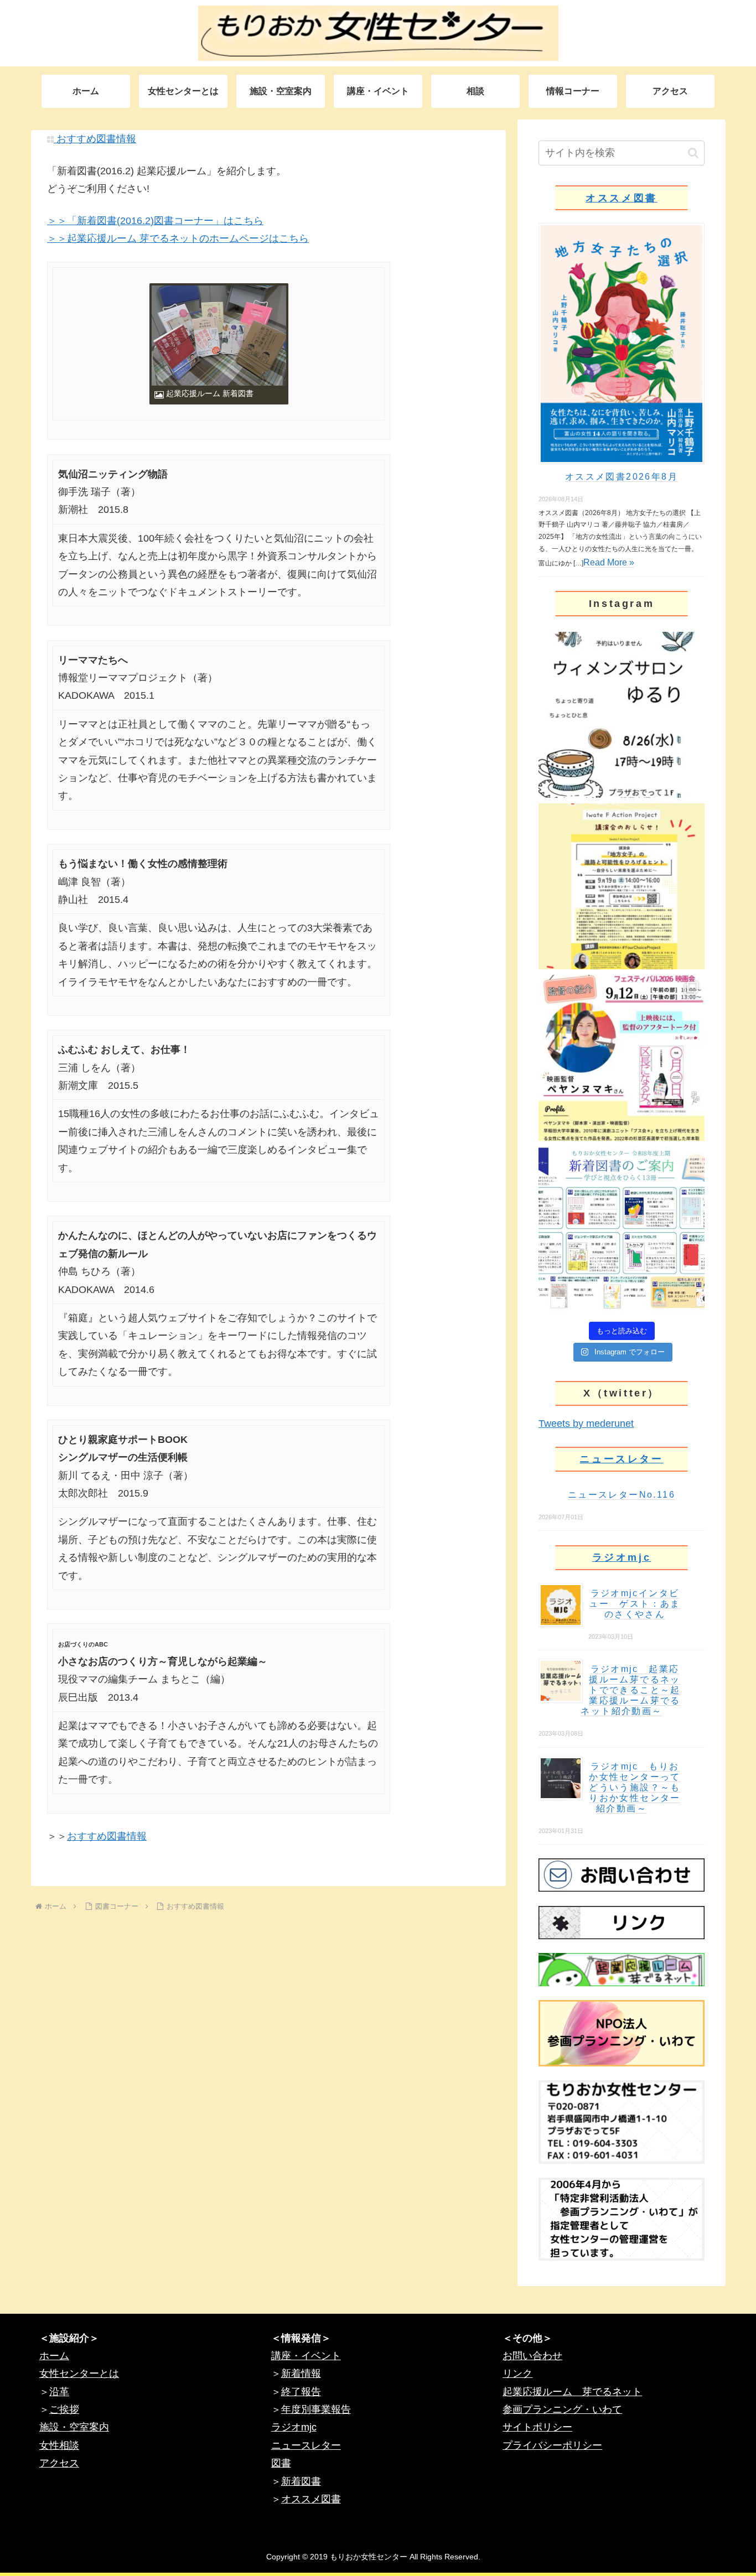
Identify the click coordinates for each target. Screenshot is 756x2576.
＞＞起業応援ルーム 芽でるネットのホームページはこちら (178, 238)
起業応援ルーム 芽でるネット (572, 2392)
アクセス (59, 2463)
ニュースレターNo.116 (622, 1495)
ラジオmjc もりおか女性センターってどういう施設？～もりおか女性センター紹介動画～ (635, 1787)
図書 (281, 2463)
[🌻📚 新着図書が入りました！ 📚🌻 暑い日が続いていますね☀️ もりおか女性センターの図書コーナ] (622, 1229)
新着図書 (301, 2481)
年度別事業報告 (316, 2409)
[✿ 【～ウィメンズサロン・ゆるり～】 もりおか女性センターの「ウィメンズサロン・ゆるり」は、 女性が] (622, 715)
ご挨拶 (64, 2409)
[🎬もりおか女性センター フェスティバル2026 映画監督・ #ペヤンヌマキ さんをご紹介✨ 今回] (622, 1058)
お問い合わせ (532, 2356)
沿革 (59, 2392)
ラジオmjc (622, 1557)
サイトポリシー (537, 2427)
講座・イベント (306, 2356)
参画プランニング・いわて (562, 2409)
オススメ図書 (622, 198)
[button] (693, 153)
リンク (517, 2374)
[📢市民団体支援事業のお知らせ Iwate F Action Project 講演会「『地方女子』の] (622, 886)
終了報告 (301, 2392)
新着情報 (301, 2374)
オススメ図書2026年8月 (622, 477)
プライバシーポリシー (552, 2445)
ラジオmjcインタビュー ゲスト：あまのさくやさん (635, 1604)
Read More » (609, 562)
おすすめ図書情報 (95, 139)
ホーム (54, 2356)
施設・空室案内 (74, 2427)
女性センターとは (79, 2374)
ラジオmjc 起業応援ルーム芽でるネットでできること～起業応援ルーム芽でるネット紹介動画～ (630, 1690)
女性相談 (59, 2445)
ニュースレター (621, 1459)
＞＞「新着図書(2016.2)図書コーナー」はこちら (155, 221)
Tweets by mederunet (586, 1424)
